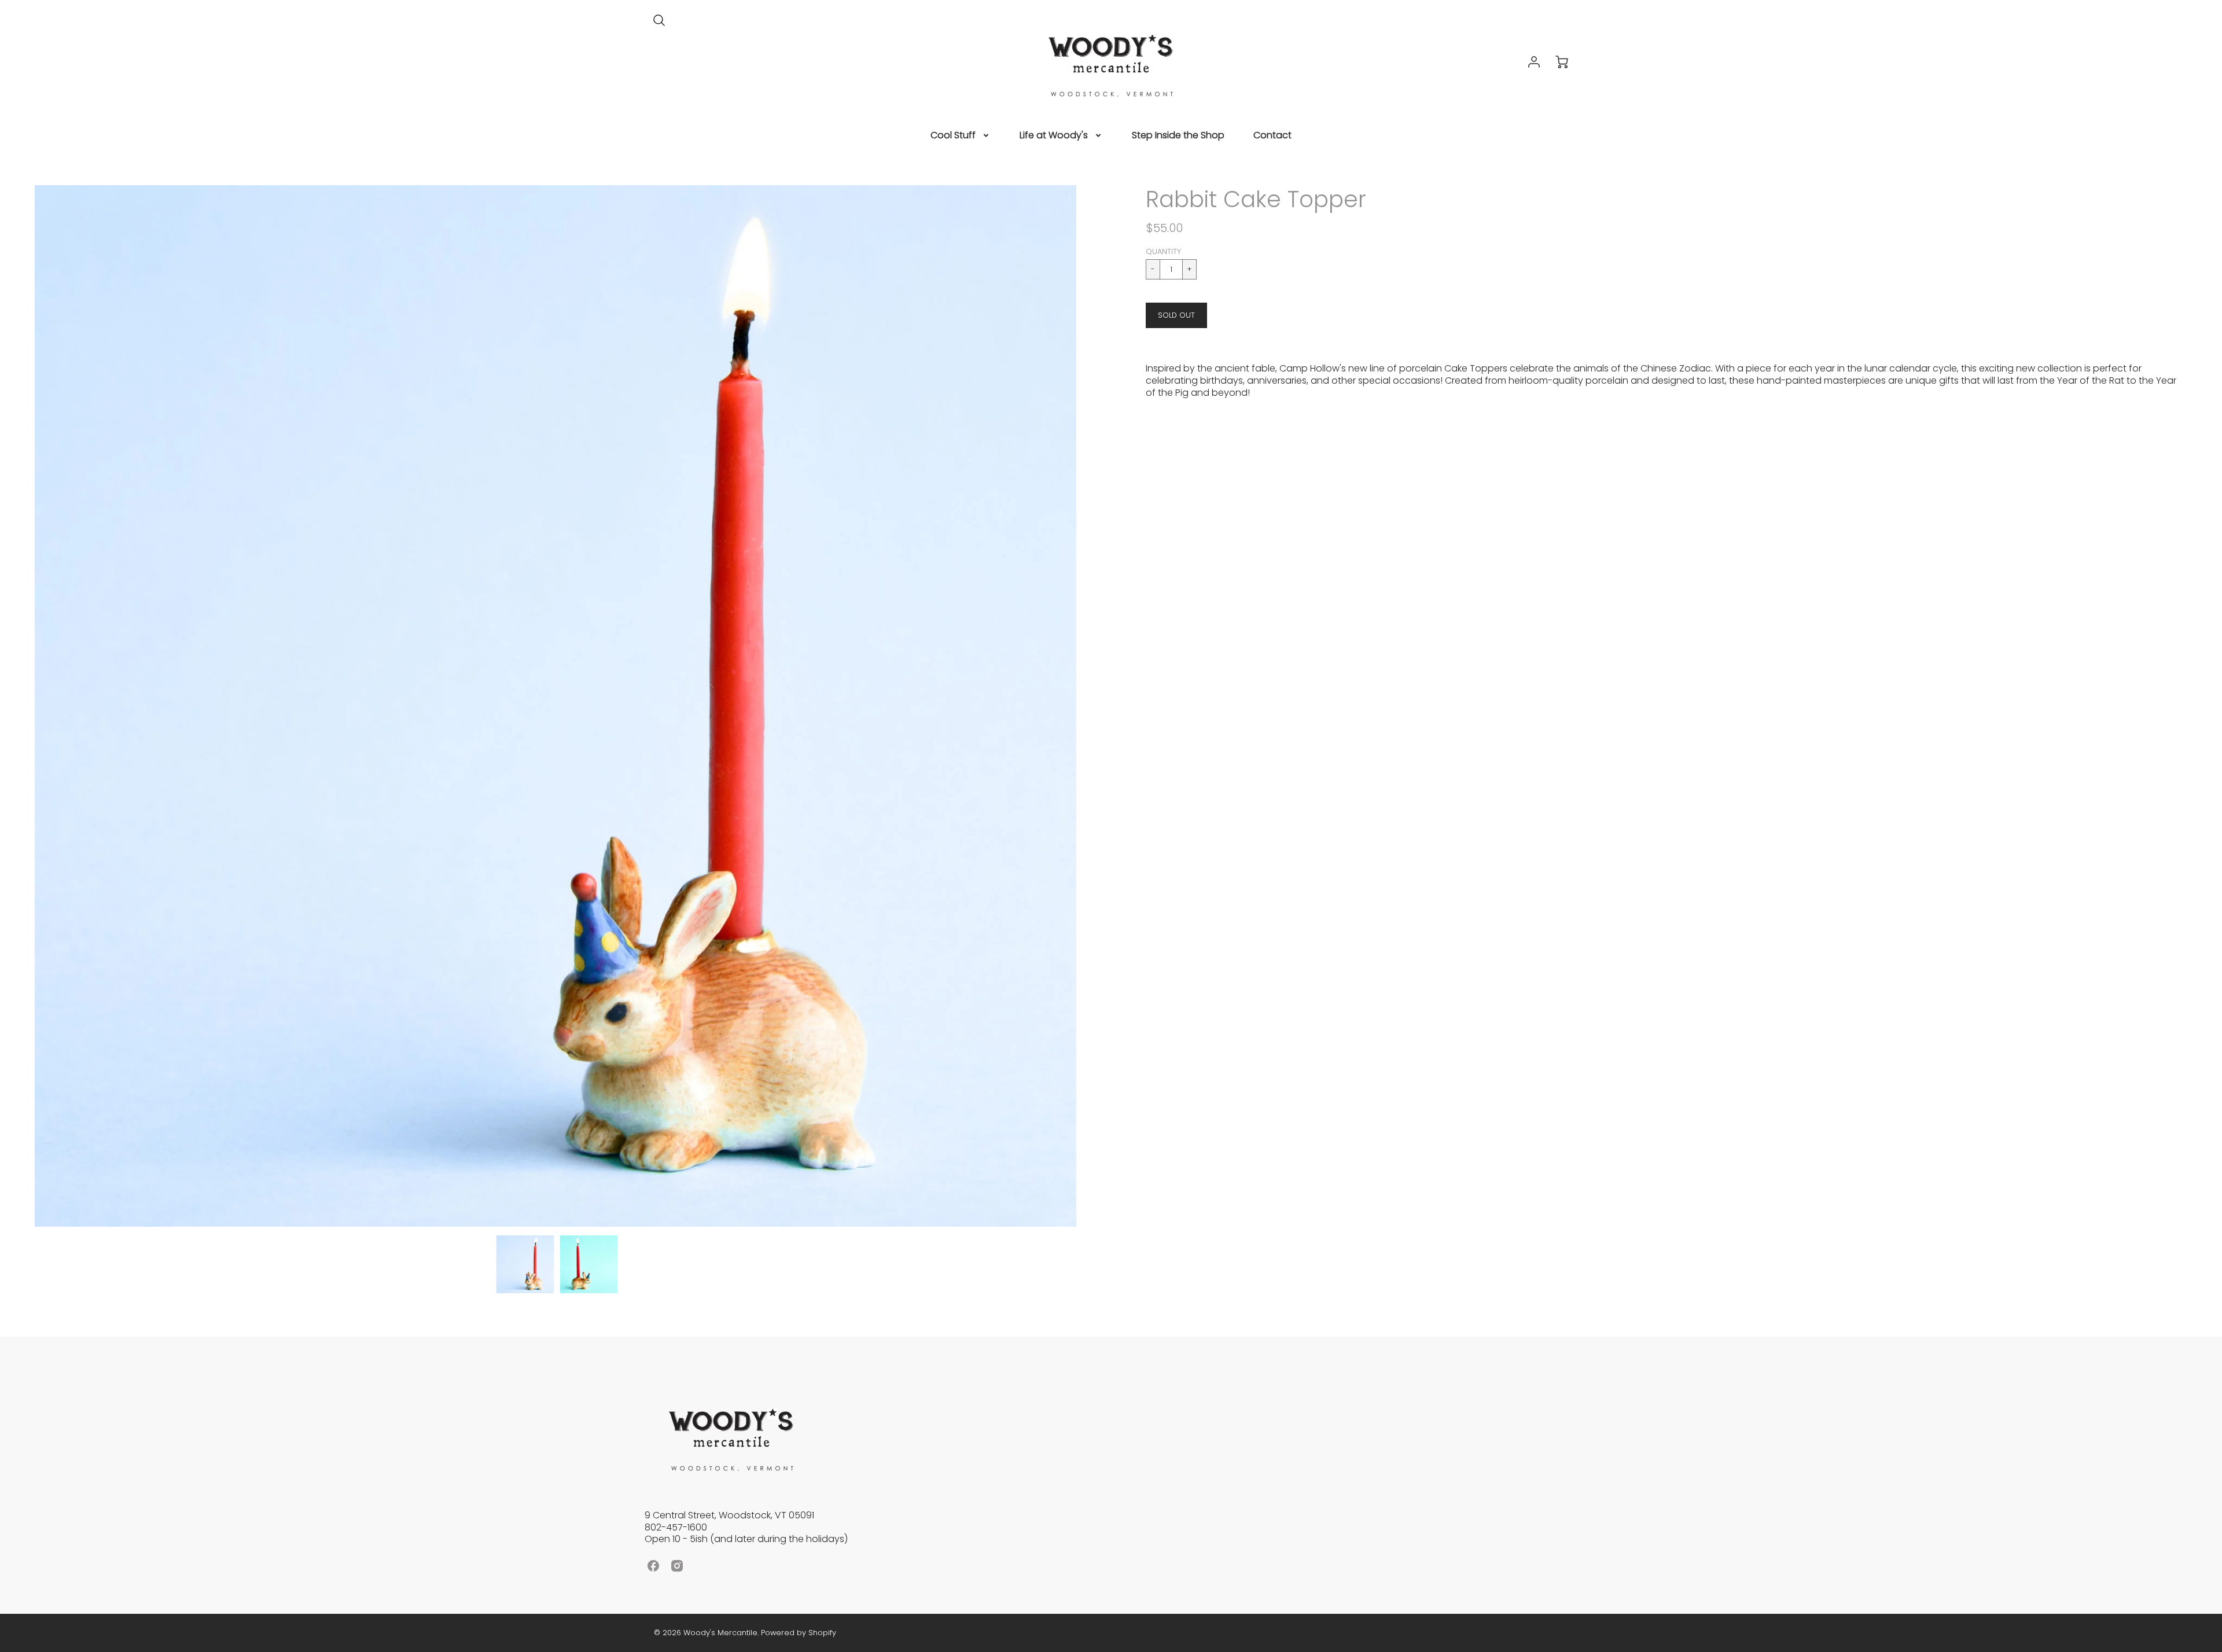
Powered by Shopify (799, 1633)
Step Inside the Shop (1178, 136)
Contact (1272, 136)
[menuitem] (961, 136)
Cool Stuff (953, 136)
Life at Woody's (1054, 136)
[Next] (1085, 706)
